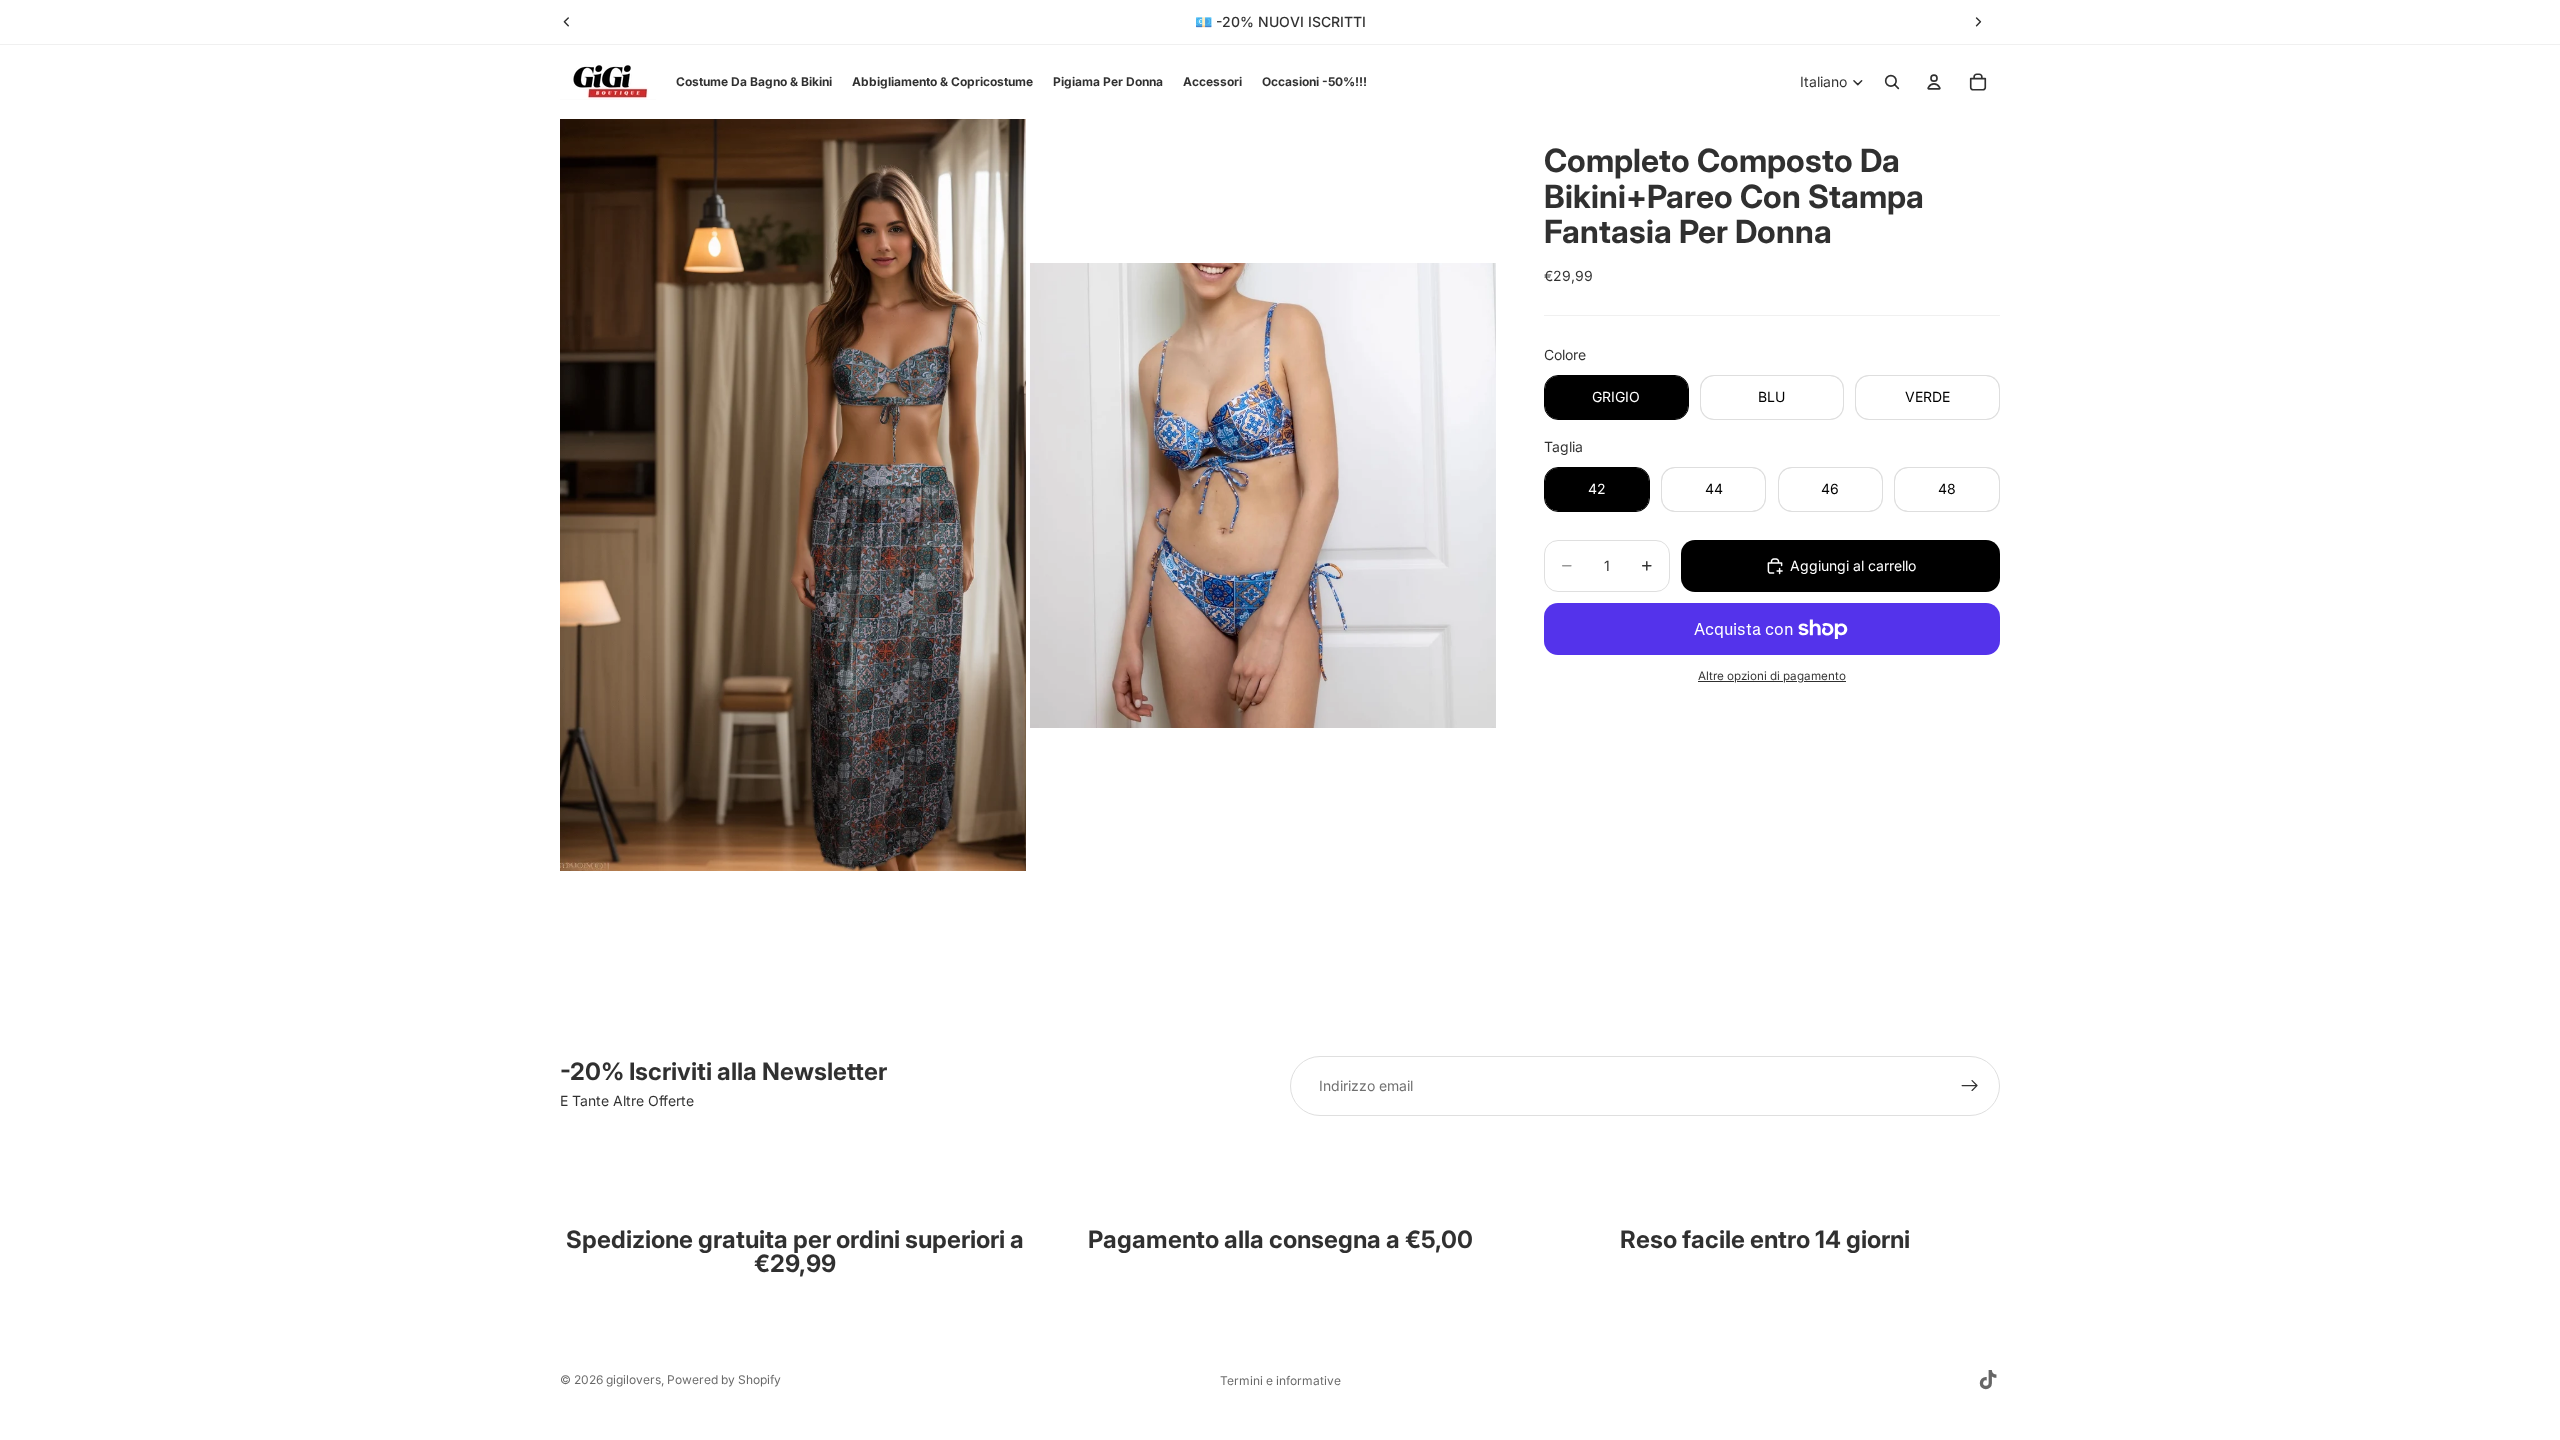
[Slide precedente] (567, 22)
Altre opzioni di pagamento (1772, 676)
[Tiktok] (1988, 1380)
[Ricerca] (1892, 82)
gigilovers (633, 1379)
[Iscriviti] (1970, 1086)
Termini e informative (1280, 1380)
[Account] (1934, 82)
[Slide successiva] (1978, 22)
